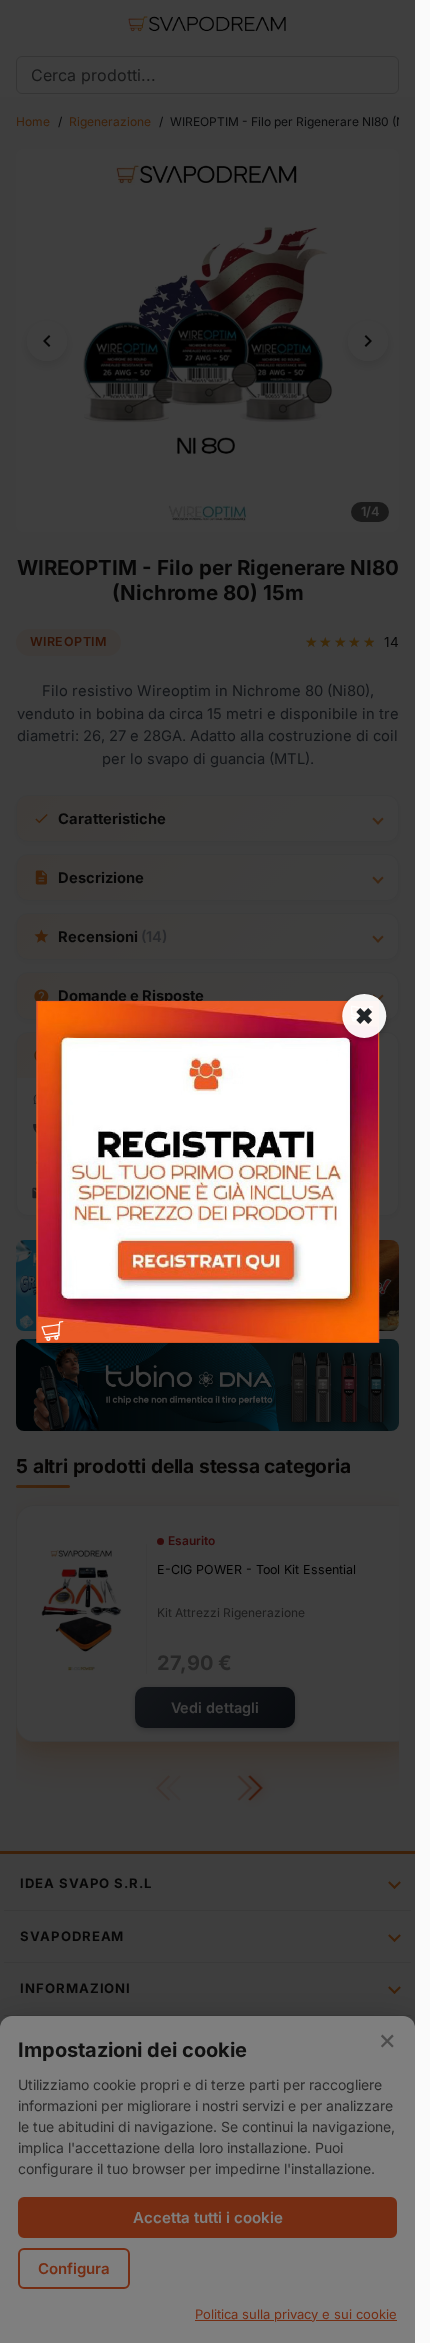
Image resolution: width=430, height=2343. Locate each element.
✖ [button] (364, 1015)
